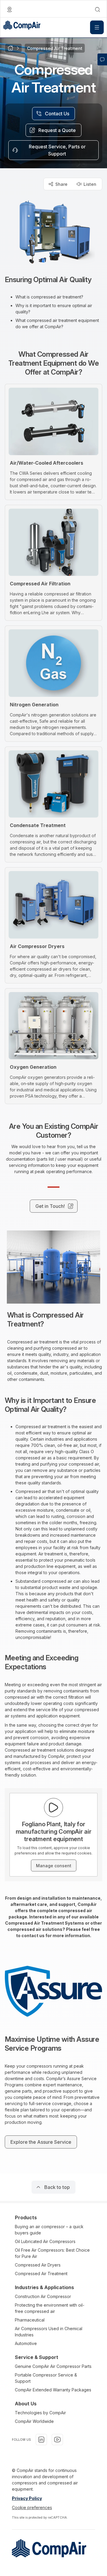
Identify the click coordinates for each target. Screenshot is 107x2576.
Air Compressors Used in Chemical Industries (49, 2332)
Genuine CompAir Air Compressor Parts (53, 2366)
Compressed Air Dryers (38, 2265)
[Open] (97, 27)
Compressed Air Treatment (41, 2274)
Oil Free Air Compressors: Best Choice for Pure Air (52, 2253)
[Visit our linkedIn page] (41, 2440)
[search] (97, 10)
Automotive (26, 2343)
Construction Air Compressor (43, 2296)
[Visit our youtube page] (57, 2440)
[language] (10, 10)
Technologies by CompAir (40, 2413)
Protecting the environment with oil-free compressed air (50, 2308)
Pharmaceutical (30, 2320)
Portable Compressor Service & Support (46, 2378)
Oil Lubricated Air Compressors (45, 2241)
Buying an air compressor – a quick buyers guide (49, 2230)
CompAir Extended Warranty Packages (53, 2390)
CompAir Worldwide (34, 2421)
